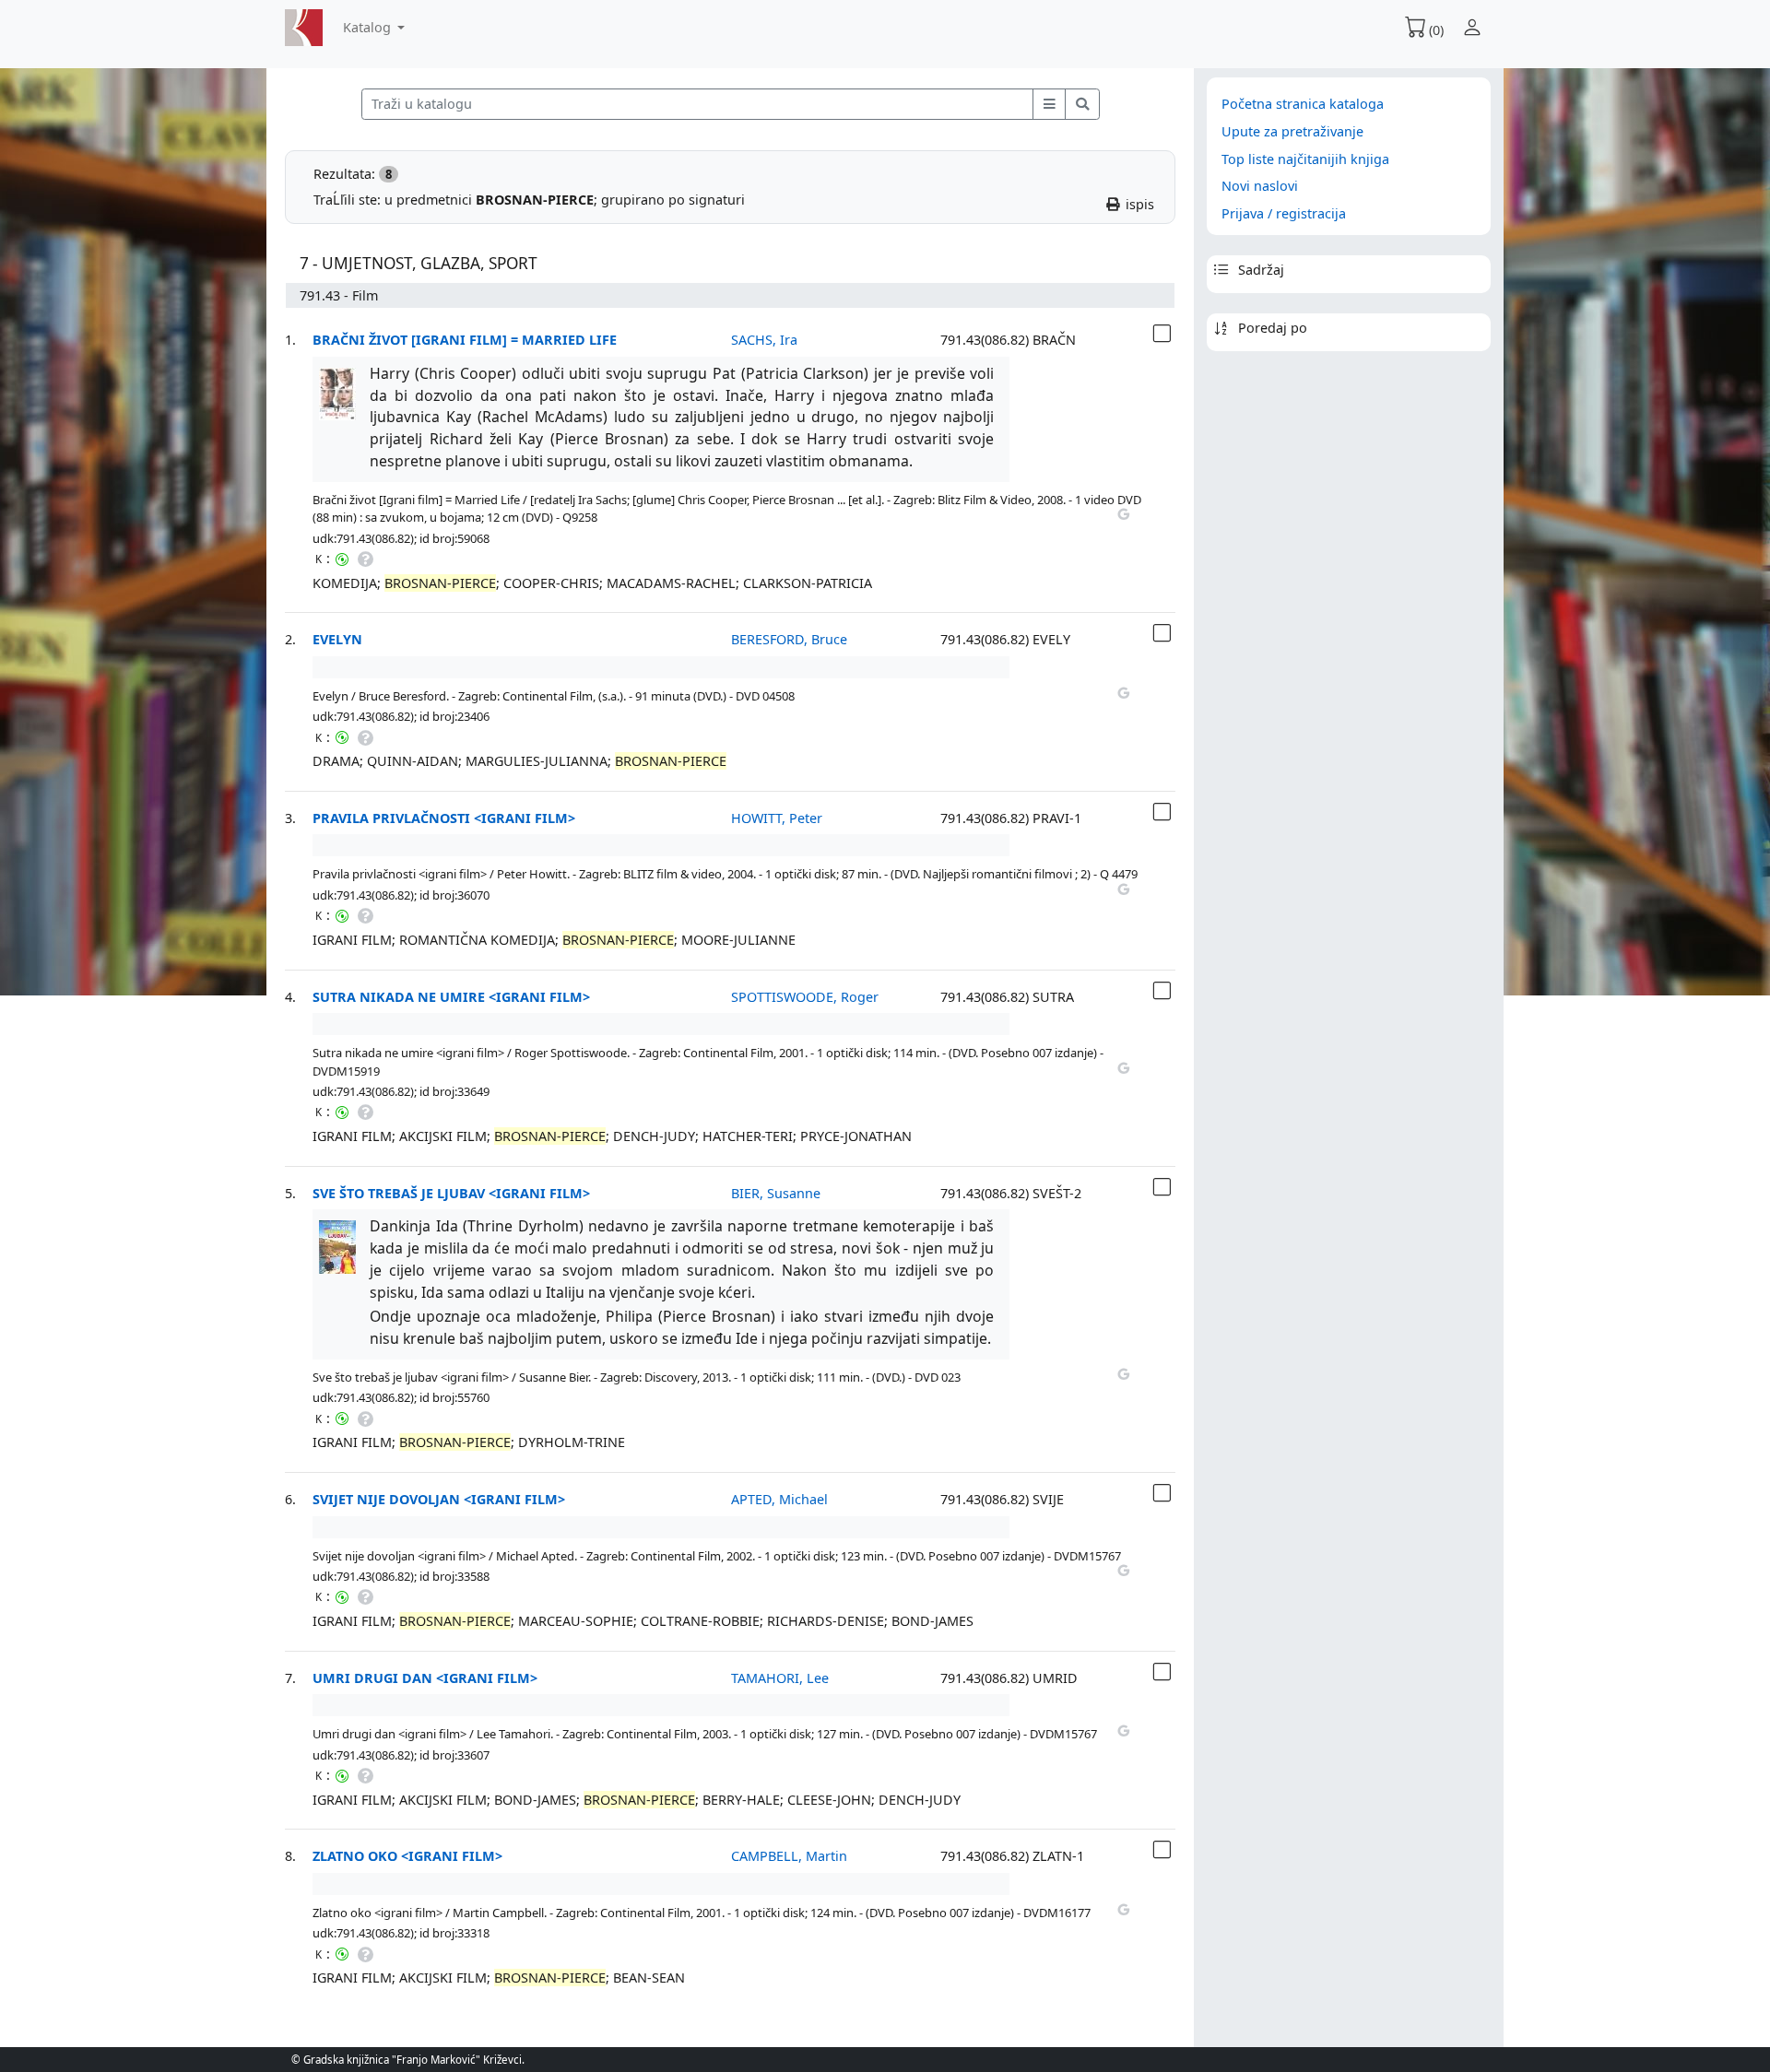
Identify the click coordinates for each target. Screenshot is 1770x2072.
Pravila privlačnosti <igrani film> (444, 818)
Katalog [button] (369, 27)
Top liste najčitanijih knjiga (1305, 159)
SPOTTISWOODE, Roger (805, 997)
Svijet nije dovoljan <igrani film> (439, 1499)
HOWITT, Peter (777, 818)
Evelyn (337, 639)
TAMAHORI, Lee (780, 1678)
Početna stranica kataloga (1303, 104)
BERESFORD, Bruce (789, 639)
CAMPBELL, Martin (789, 1856)
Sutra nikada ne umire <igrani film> (451, 997)
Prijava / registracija (1284, 213)
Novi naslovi (1260, 186)
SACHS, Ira (764, 340)
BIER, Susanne (776, 1193)
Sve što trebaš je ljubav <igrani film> (451, 1193)
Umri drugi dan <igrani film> (425, 1678)
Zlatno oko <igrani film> (407, 1856)
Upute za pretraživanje (1292, 131)
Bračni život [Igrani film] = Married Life (465, 340)
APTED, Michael (779, 1499)
